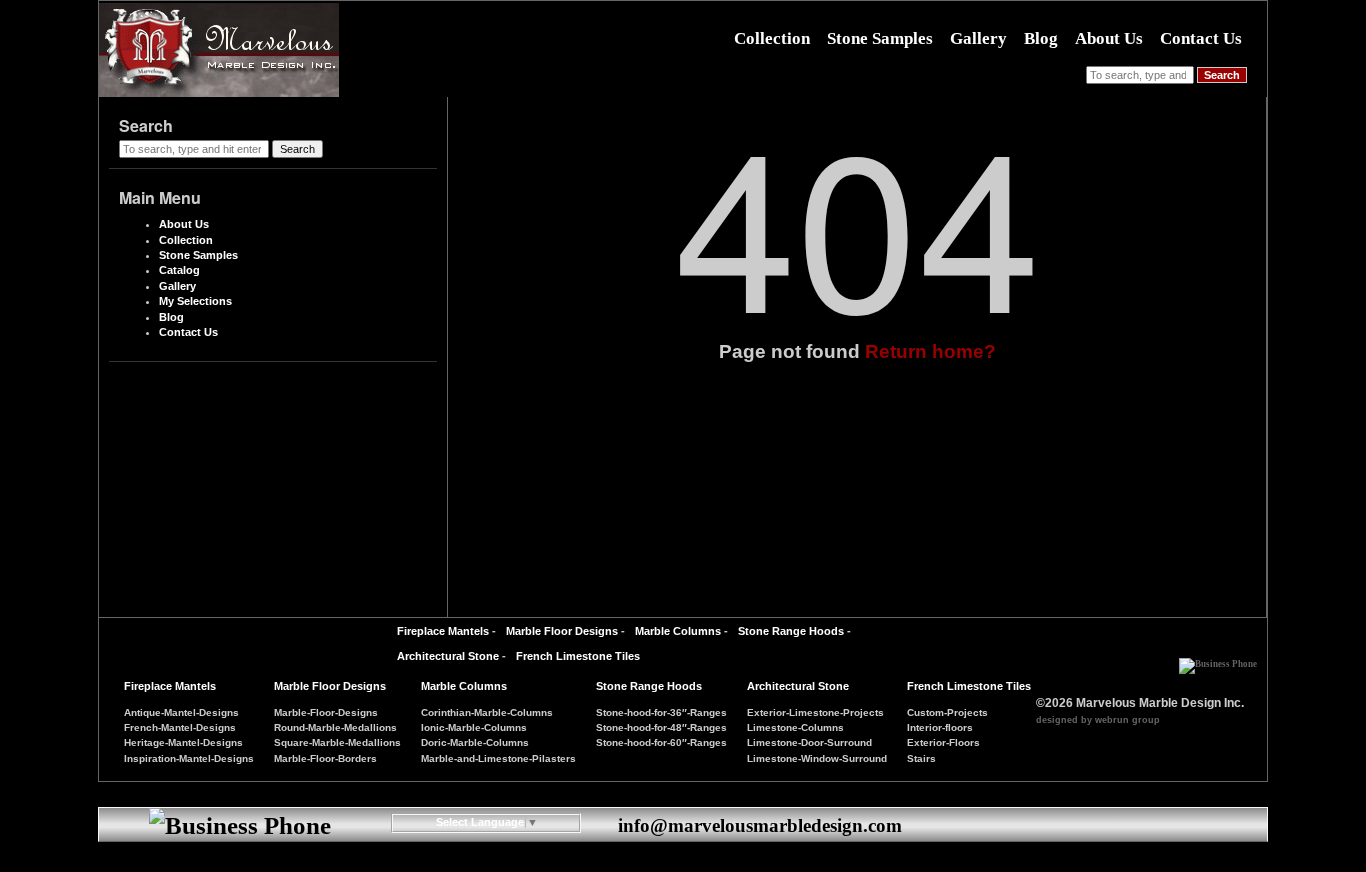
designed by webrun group (1098, 720)
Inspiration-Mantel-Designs (189, 758)
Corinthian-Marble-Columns (487, 712)
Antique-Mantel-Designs (181, 712)
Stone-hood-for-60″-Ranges (661, 742)
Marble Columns (678, 631)
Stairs (921, 758)
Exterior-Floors (943, 742)
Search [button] (1222, 75)
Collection (772, 38)
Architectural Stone (448, 656)
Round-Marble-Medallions (335, 727)
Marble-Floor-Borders (325, 758)
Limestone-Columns (795, 727)
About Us (1109, 38)
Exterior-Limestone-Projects (815, 712)
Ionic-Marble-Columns (474, 727)
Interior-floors (940, 727)
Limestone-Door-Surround (809, 742)
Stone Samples (880, 38)
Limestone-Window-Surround (817, 758)
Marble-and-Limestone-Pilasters (498, 758)
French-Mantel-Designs (180, 727)
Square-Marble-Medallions (337, 742)
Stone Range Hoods (791, 631)
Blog (1041, 38)
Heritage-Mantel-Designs (183, 742)
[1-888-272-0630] (1218, 659)
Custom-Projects (947, 712)
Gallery (978, 38)
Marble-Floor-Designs (326, 712)
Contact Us (1201, 38)
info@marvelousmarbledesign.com (760, 825)
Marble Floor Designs (562, 631)
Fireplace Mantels (443, 631)
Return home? (930, 351)
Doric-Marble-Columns (475, 742)
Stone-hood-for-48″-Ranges (661, 727)
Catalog (179, 270)
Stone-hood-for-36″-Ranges (661, 712)
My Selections (195, 301)
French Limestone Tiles (578, 656)
